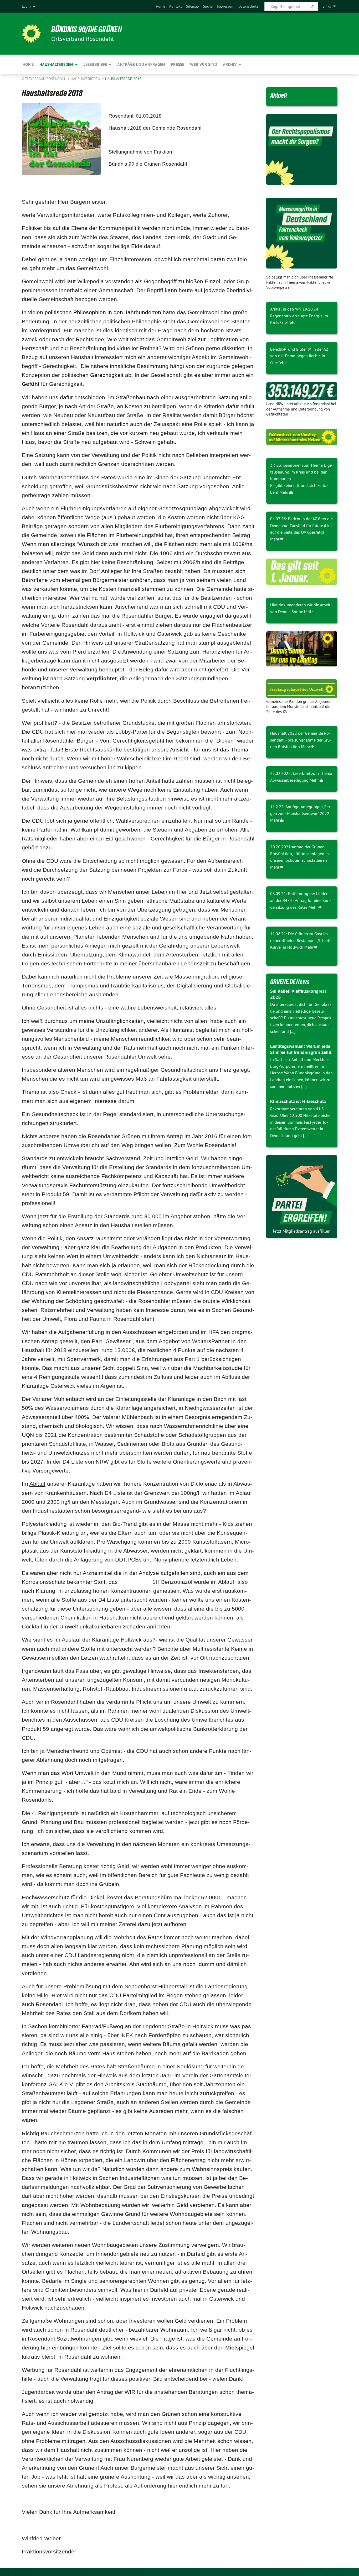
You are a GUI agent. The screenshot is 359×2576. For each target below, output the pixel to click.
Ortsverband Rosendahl (44, 79)
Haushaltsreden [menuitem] (56, 64)
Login (26, 6)
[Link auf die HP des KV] (302, 649)
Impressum (225, 6)
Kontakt (176, 6)
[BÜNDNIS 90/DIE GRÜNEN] (31, 34)
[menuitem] (160, 6)
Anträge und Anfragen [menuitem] (141, 64)
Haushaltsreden (86, 79)
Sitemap (193, 6)
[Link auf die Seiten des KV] (302, 391)
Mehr (284, 492)
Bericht (276, 349)
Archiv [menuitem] (230, 64)
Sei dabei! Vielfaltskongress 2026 (298, 994)
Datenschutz (248, 6)
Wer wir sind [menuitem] (204, 64)
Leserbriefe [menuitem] (95, 64)
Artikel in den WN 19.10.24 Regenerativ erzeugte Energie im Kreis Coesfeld (299, 316)
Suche (208, 6)
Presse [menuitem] (178, 64)
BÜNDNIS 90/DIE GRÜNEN (87, 29)
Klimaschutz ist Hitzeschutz (298, 1101)
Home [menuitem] (28, 64)
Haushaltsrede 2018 (123, 79)
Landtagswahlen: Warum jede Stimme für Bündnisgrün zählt (301, 1049)
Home (160, 6)
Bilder (301, 349)
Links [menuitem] (327, 6)
